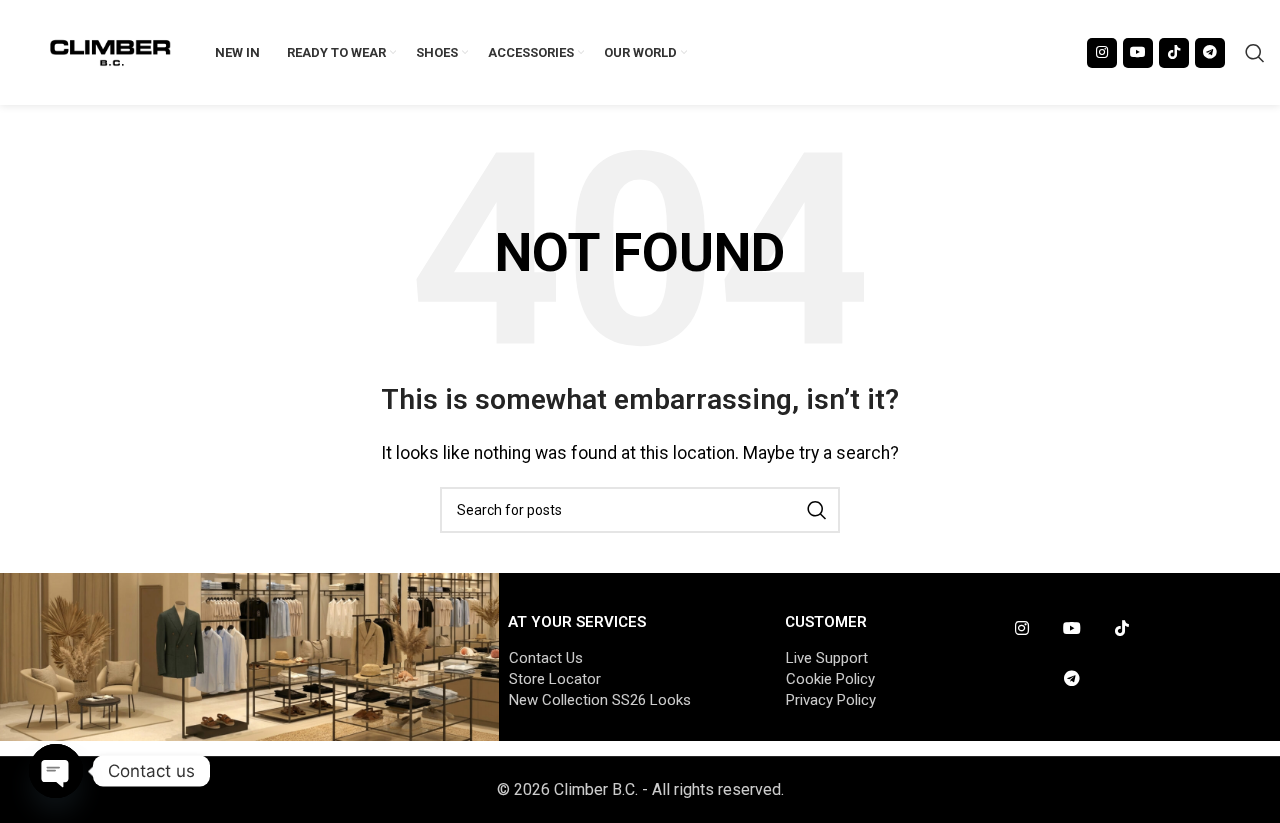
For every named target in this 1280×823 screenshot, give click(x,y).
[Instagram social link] (1102, 53)
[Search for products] (1255, 53)
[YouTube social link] (1138, 53)
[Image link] (249, 655)
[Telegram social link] (1210, 53)
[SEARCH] (817, 510)
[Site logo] (110, 51)
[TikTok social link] (1174, 53)
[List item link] (627, 658)
